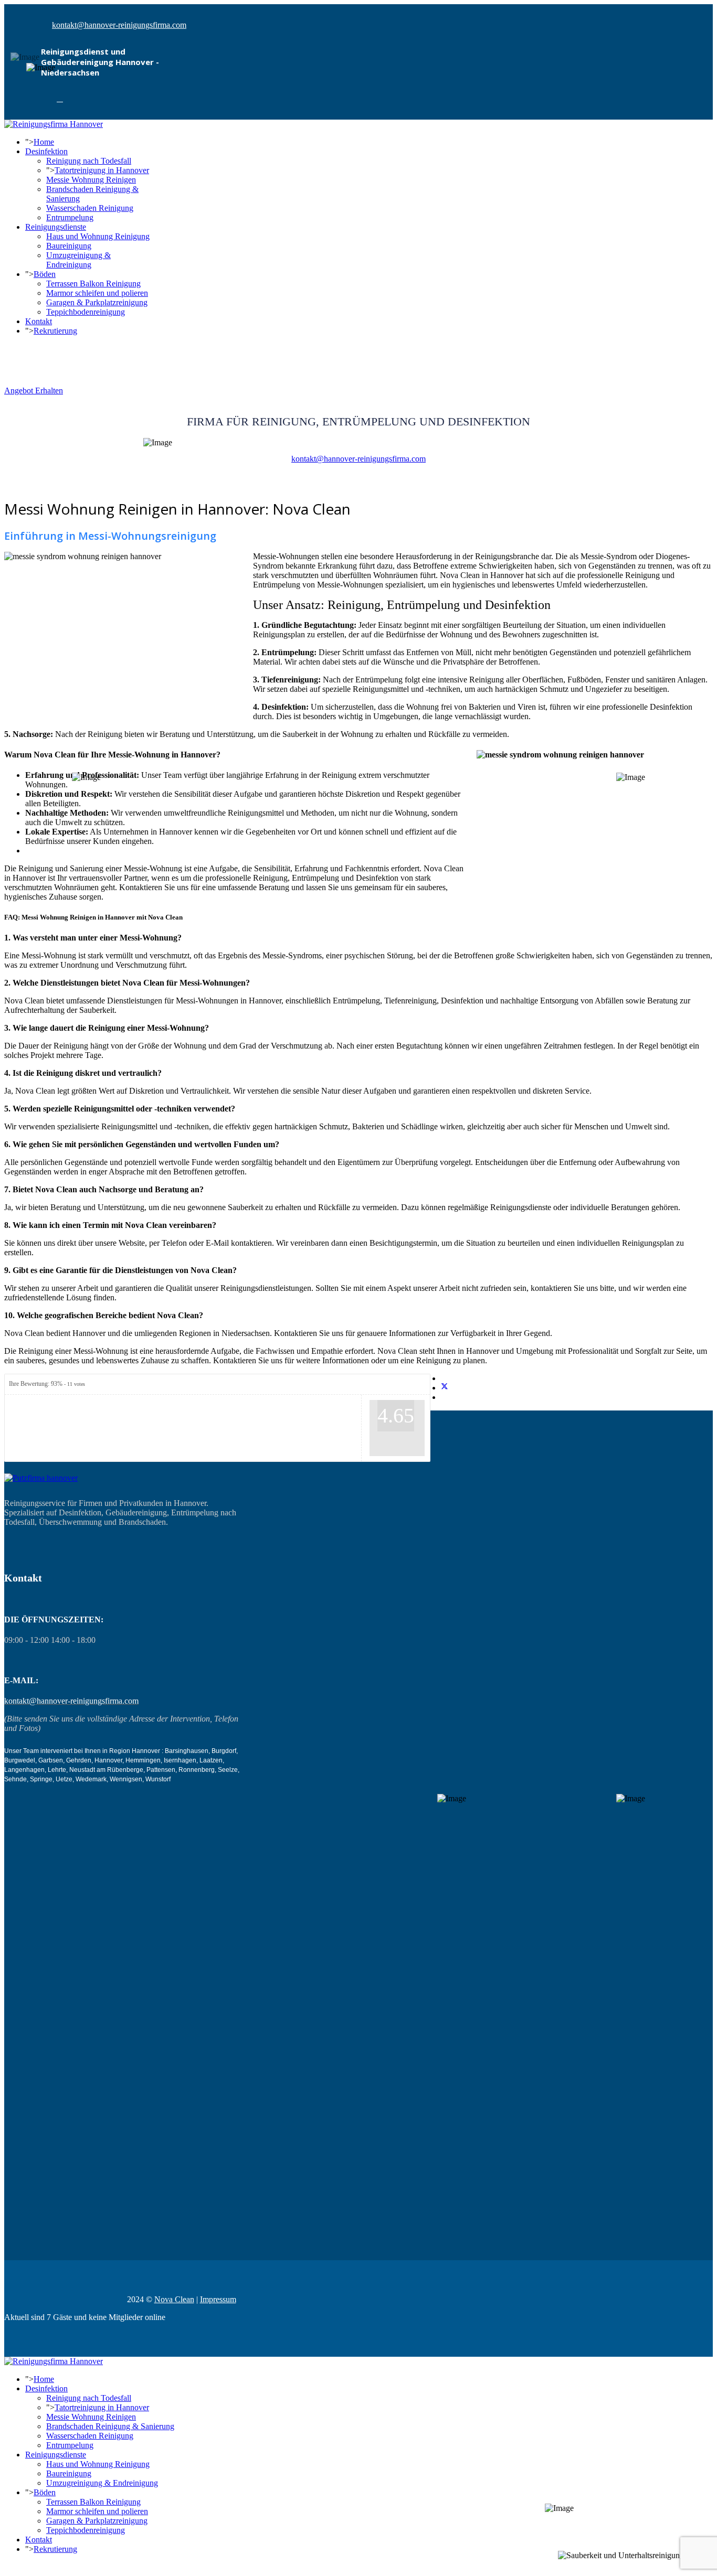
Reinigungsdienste (56, 227)
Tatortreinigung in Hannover (102, 170)
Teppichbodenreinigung (86, 312)
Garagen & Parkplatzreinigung (97, 302)
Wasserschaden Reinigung (90, 208)
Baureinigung (69, 246)
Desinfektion (46, 151)
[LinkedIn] (444, 1397)
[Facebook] (60, 99)
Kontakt (39, 321)
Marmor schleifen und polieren (97, 293)
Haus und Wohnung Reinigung (98, 236)
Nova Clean (174, 2299)
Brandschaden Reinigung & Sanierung (110, 2426)
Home (44, 142)
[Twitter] (445, 1388)
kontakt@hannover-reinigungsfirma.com (119, 25)
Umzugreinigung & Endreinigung (78, 260)
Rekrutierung (55, 331)
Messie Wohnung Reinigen (91, 180)
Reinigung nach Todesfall (89, 161)
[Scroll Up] (7, 2567)
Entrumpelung (70, 217)
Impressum (218, 2299)
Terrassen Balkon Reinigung (93, 284)
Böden (45, 274)
